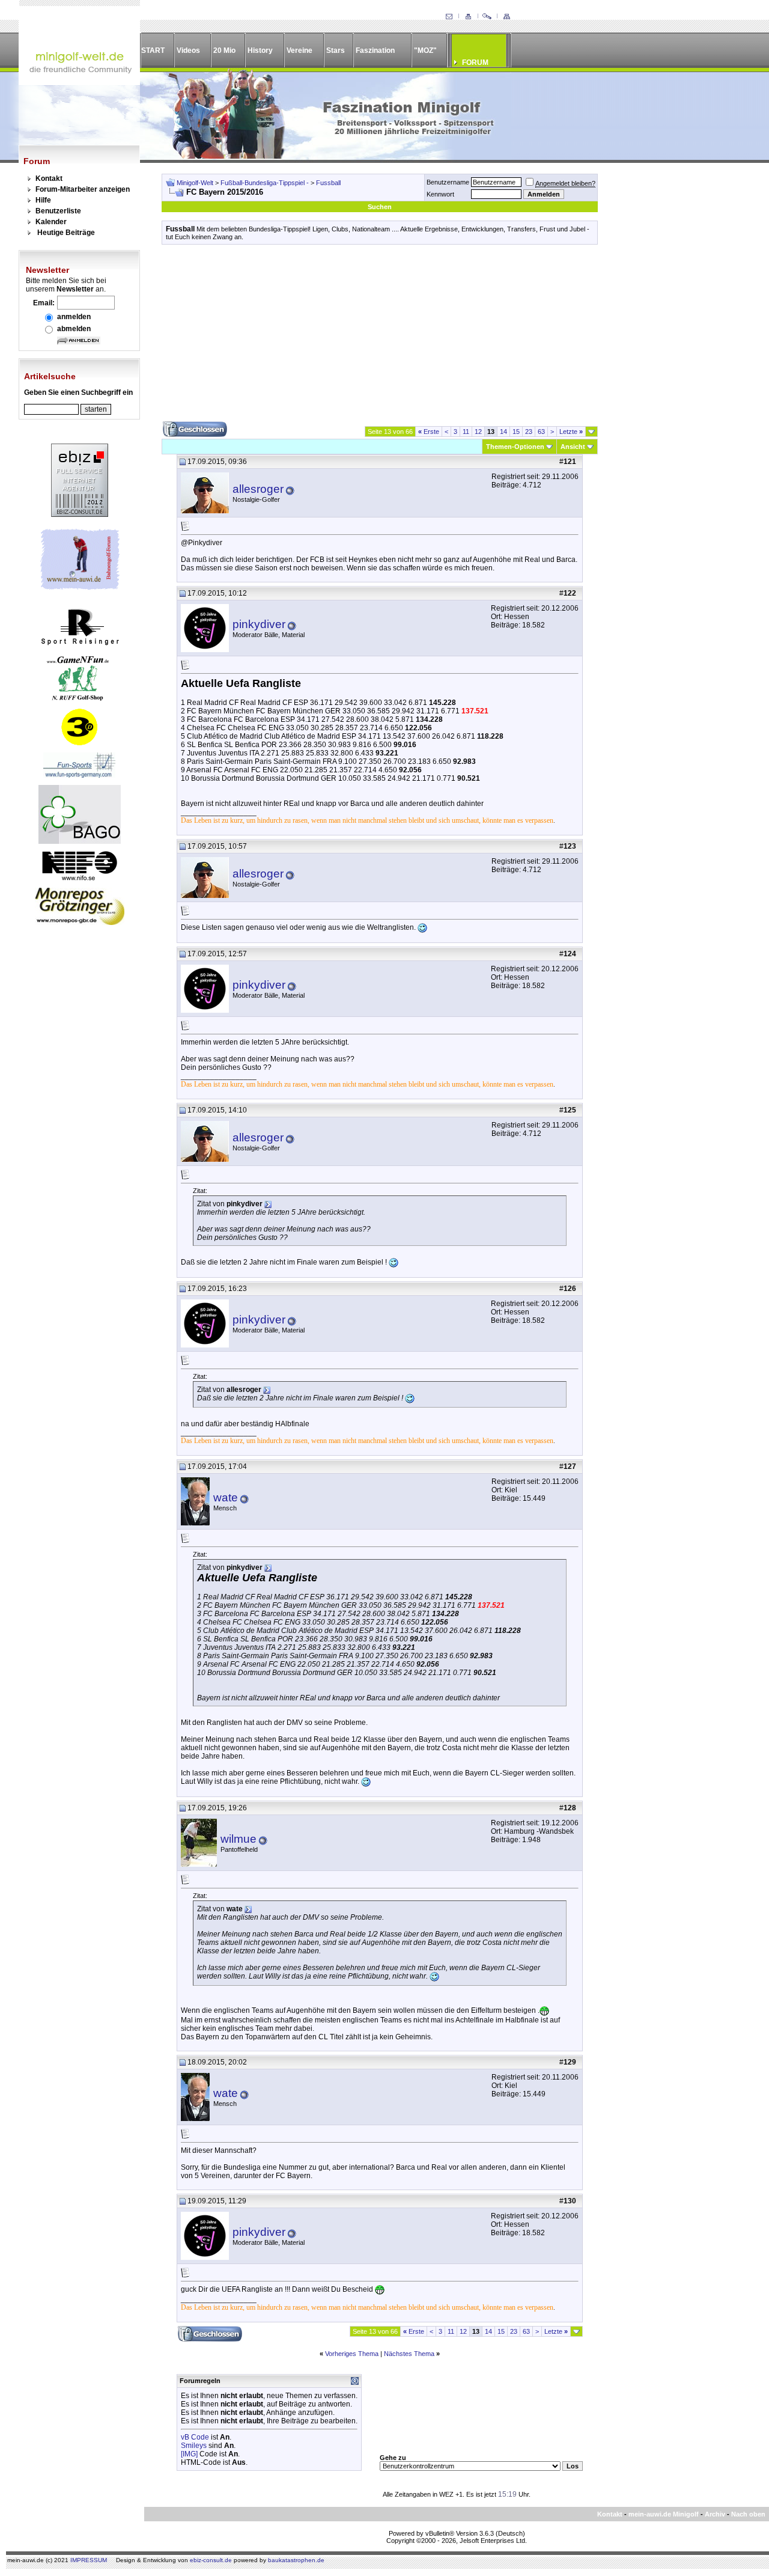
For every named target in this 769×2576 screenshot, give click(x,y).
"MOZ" (425, 50)
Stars (336, 50)
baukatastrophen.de (296, 2560)
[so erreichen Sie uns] (449, 17)
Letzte (571, 432)
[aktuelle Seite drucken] (468, 17)
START (153, 50)
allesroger (258, 489)
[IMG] (189, 2454)
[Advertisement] (380, 337)
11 (466, 432)
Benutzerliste (58, 211)
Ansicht (573, 447)
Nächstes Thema (409, 2354)
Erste (429, 432)
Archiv (715, 2514)
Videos (188, 50)
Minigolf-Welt (195, 183)
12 (478, 432)
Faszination (375, 50)
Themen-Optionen (515, 447)
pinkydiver (259, 624)
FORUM (475, 63)
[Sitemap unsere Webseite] (506, 17)
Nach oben (748, 2514)
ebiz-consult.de (211, 2560)
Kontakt (49, 179)
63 (541, 432)
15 (516, 432)
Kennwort (440, 194)
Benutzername (448, 182)
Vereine (299, 50)
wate (226, 1497)
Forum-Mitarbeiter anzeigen (83, 189)
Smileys (194, 2446)
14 (503, 432)
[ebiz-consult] (80, 514)
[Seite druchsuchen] (487, 17)
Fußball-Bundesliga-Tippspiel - (266, 183)
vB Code (195, 2437)
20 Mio (224, 50)
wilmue (239, 1839)
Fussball (328, 183)
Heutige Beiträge (66, 233)
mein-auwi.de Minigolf (664, 2514)
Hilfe (43, 200)
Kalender (51, 222)
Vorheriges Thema (352, 2354)
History (260, 50)
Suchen (380, 207)
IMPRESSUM (89, 2560)
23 (529, 432)
